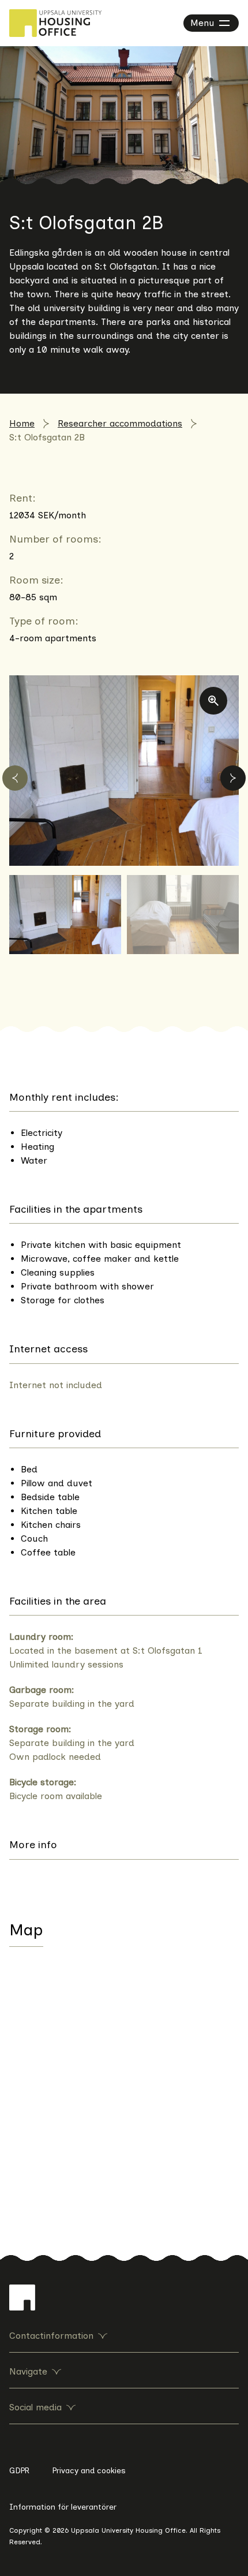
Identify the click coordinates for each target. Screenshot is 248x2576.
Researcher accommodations (120, 423)
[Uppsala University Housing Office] (55, 23)
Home (22, 423)
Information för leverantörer (63, 2507)
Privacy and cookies (89, 2471)
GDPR (19, 2471)
